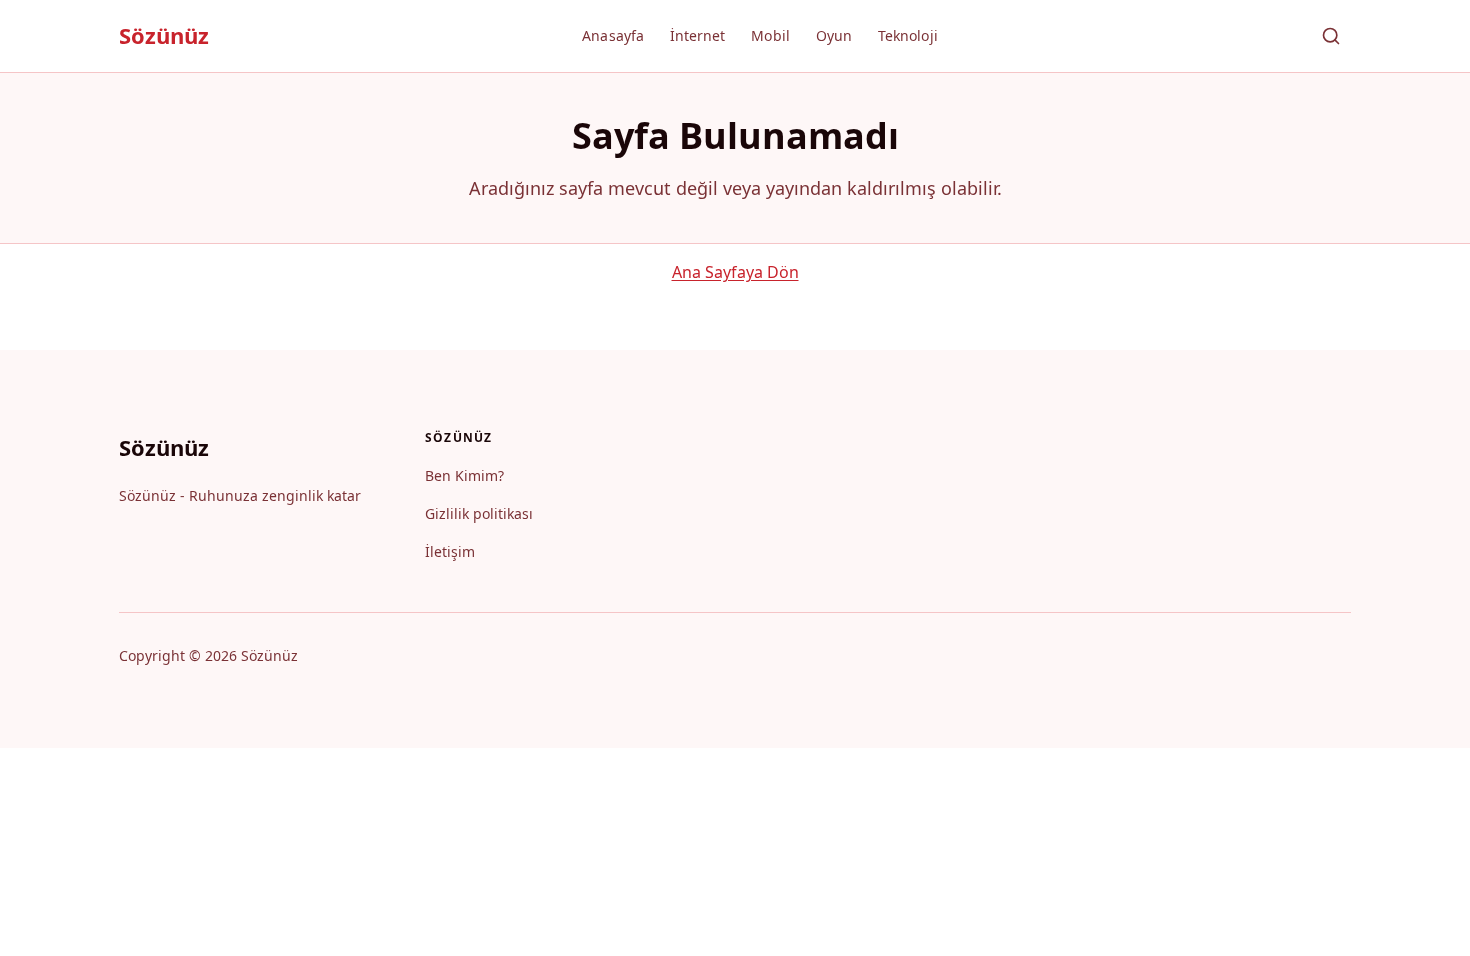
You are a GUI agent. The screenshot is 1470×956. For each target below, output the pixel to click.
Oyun (834, 35)
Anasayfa (613, 35)
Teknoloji (908, 35)
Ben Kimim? (464, 475)
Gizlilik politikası (479, 513)
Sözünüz (164, 35)
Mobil (770, 35)
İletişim (450, 551)
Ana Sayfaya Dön (735, 272)
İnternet (698, 35)
